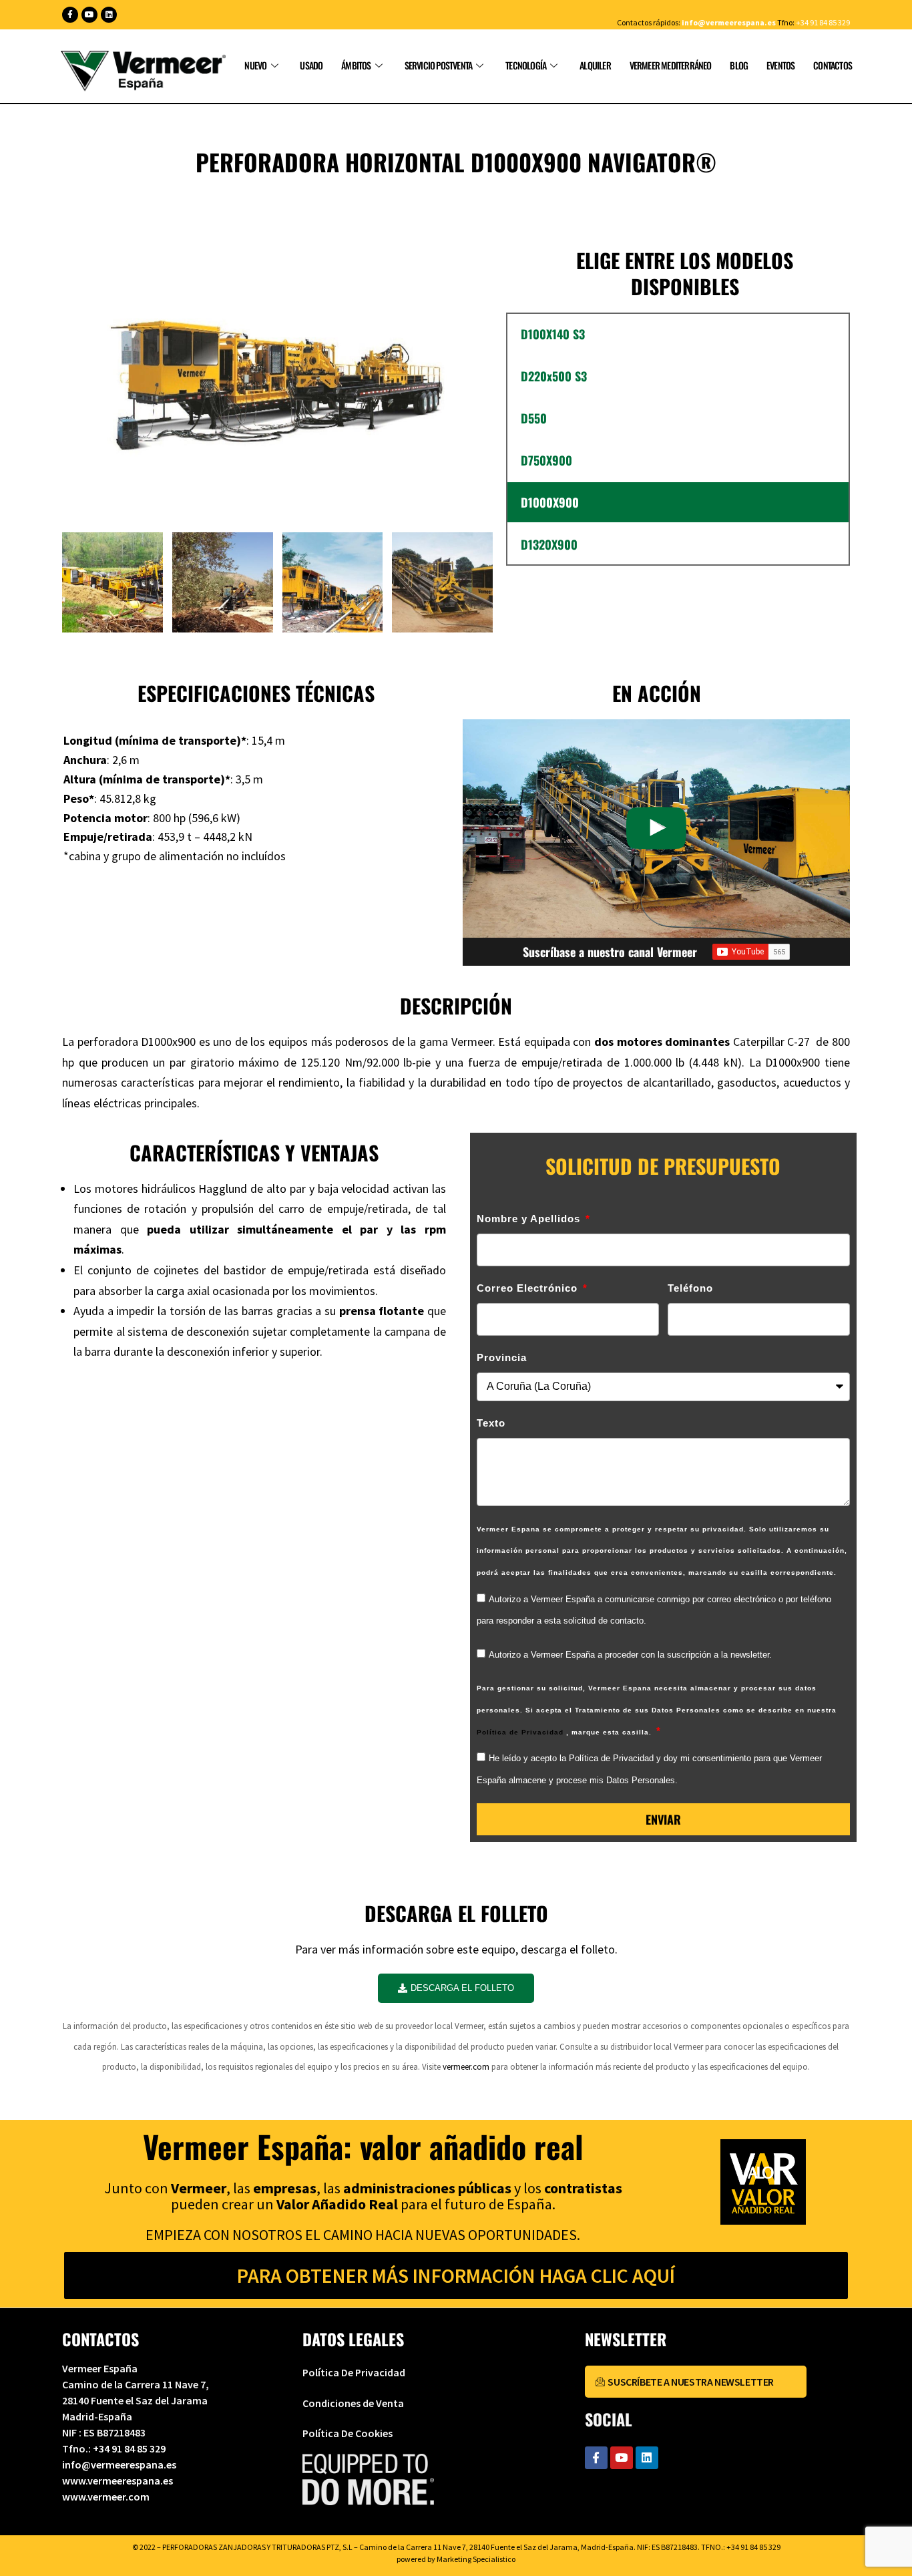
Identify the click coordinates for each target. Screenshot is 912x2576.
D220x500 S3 (554, 376)
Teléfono (690, 1288)
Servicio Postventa (439, 65)
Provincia (502, 1357)
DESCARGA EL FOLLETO (462, 1988)
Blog (739, 65)
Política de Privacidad (521, 1732)
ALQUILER (595, 65)
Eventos (780, 65)
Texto (491, 1423)
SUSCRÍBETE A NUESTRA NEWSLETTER (691, 2382)
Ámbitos (356, 65)
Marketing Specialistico (476, 2559)
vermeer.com (466, 2067)
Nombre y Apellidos (530, 1219)
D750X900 (546, 460)
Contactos (833, 65)
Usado (311, 65)
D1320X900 (549, 544)
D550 (534, 418)
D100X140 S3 (553, 334)
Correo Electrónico (529, 1288)
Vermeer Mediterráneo (671, 65)
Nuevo (255, 65)
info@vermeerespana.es (729, 22)
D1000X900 (550, 502)
